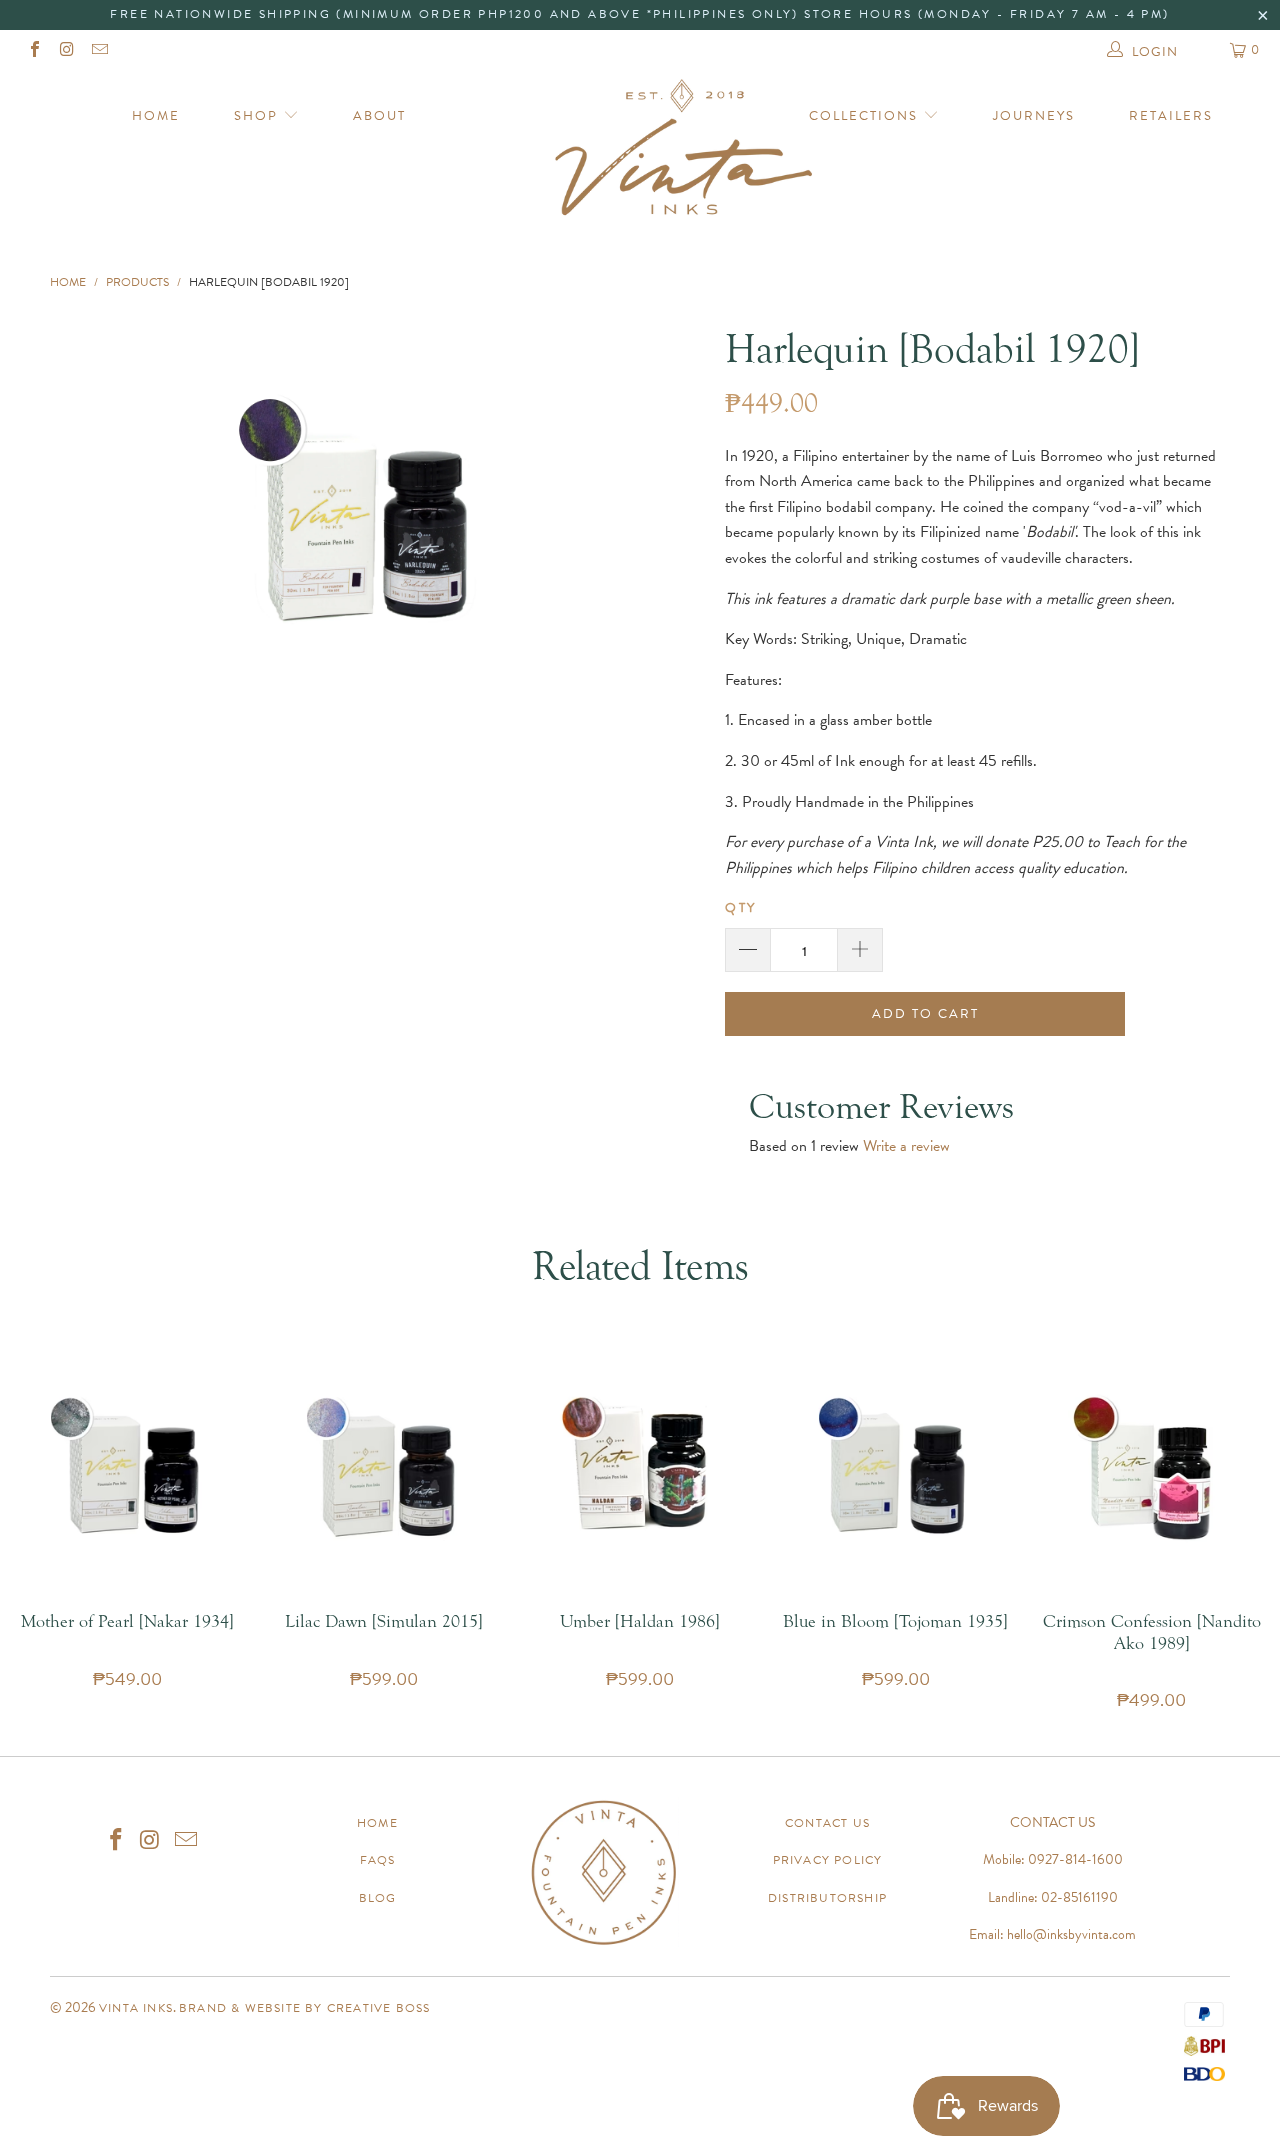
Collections (866, 116)
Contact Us (827, 1823)
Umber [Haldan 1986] (640, 1468)
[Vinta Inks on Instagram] (66, 52)
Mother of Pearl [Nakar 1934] (128, 1468)
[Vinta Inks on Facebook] (34, 52)
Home (156, 116)
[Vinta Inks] (640, 155)
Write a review (906, 1146)
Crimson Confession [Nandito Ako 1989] (1152, 1468)
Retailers (1171, 116)
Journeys (1034, 116)
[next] (609, 510)
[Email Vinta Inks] (99, 52)
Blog (378, 1898)
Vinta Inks (136, 2008)
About (379, 116)
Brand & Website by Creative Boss (304, 2008)
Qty (741, 908)
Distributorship (827, 1898)
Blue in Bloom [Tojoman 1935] (896, 1468)
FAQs (378, 1860)
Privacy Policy (828, 1860)
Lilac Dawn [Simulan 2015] (384, 1468)
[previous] (112, 510)
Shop (258, 116)
